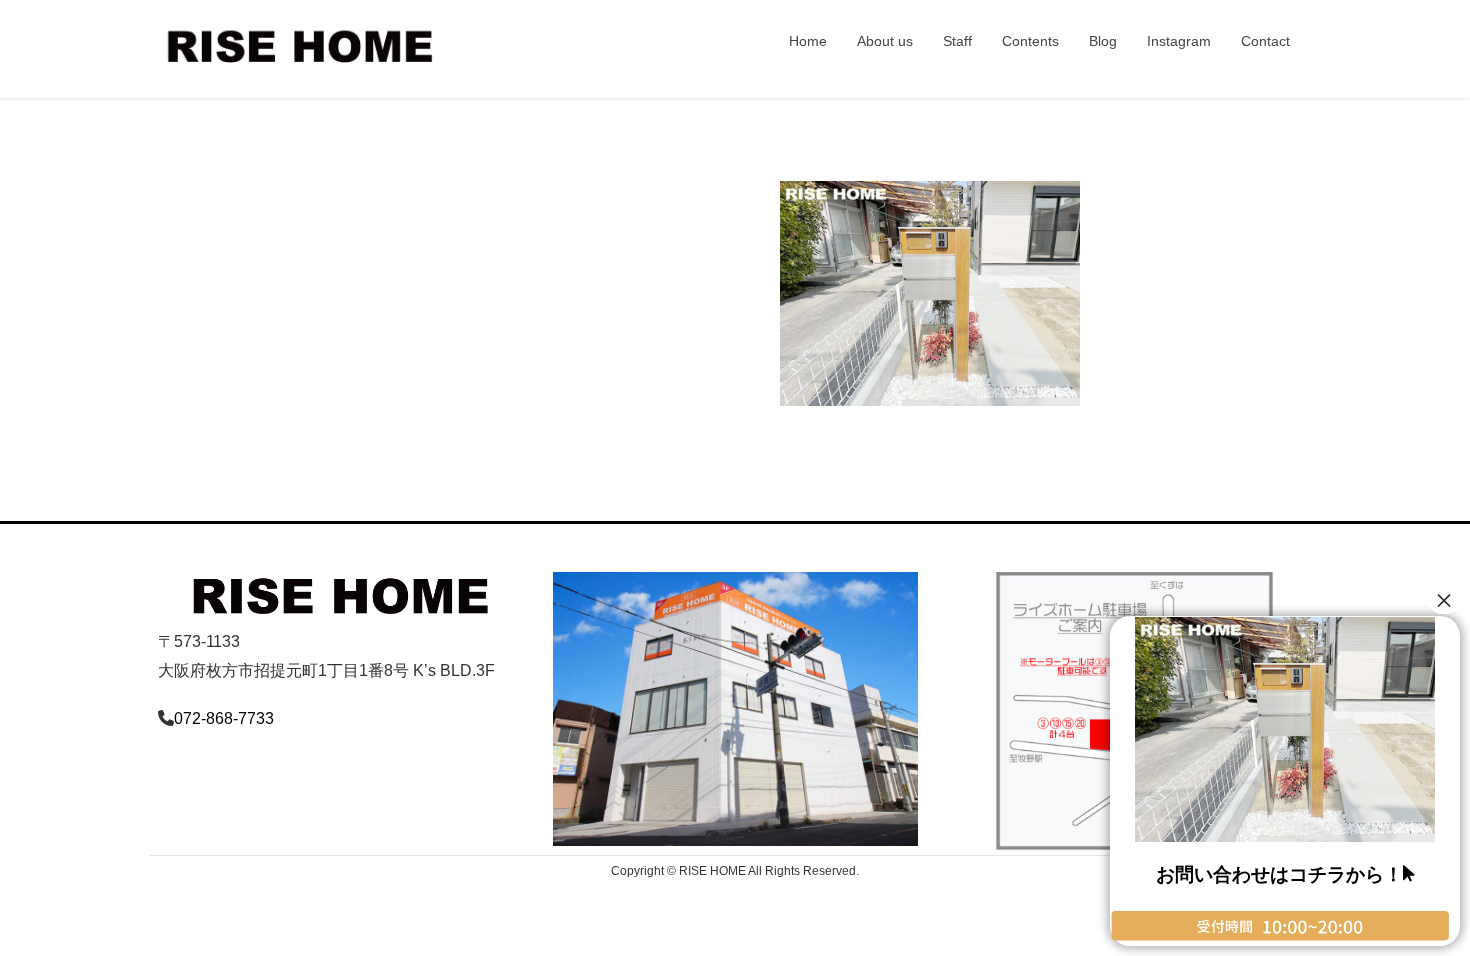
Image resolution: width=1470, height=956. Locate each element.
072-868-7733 (224, 718)
